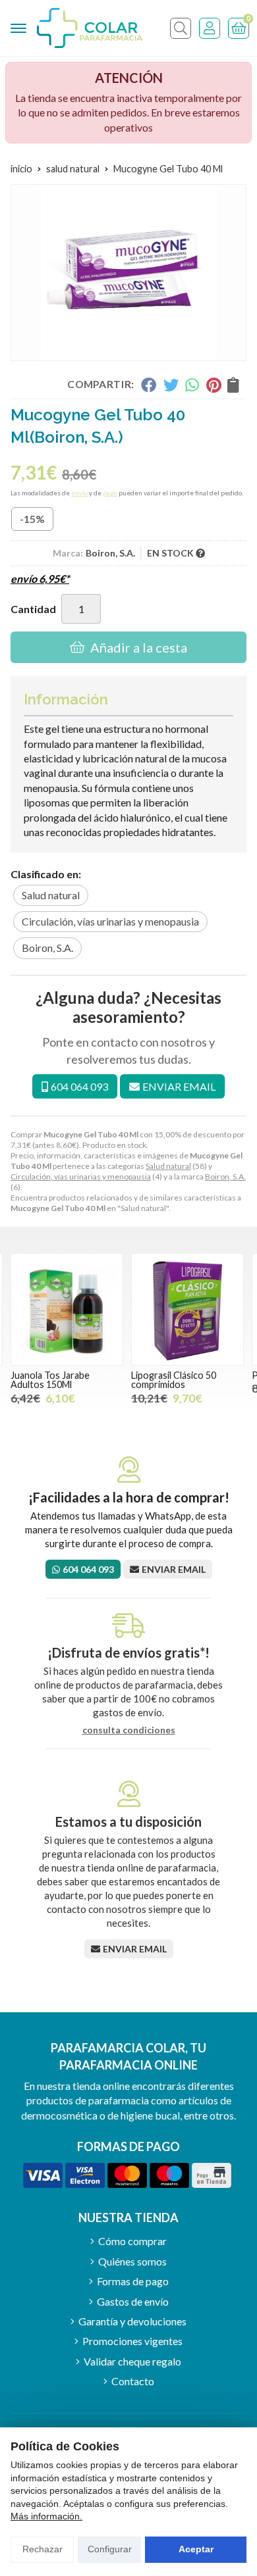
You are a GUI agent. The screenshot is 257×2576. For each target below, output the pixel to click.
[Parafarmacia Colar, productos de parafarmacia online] (90, 28)
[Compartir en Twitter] (171, 385)
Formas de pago (133, 2281)
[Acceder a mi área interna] (210, 28)
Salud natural (168, 1166)
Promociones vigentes (132, 2341)
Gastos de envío (133, 2301)
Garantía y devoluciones (132, 2321)
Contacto (133, 2381)
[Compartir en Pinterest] (214, 385)
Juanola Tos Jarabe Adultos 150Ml (50, 1380)
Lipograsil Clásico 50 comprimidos (174, 1380)
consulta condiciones (129, 1730)
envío (79, 493)
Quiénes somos (132, 2261)
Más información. (46, 2516)
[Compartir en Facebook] (149, 385)
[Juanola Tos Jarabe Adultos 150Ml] (67, 1309)
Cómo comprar (132, 2241)
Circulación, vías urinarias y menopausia (81, 1177)
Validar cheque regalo (132, 2361)
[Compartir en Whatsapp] (193, 385)
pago (110, 493)
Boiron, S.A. (225, 1177)
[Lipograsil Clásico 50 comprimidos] (187, 1309)
